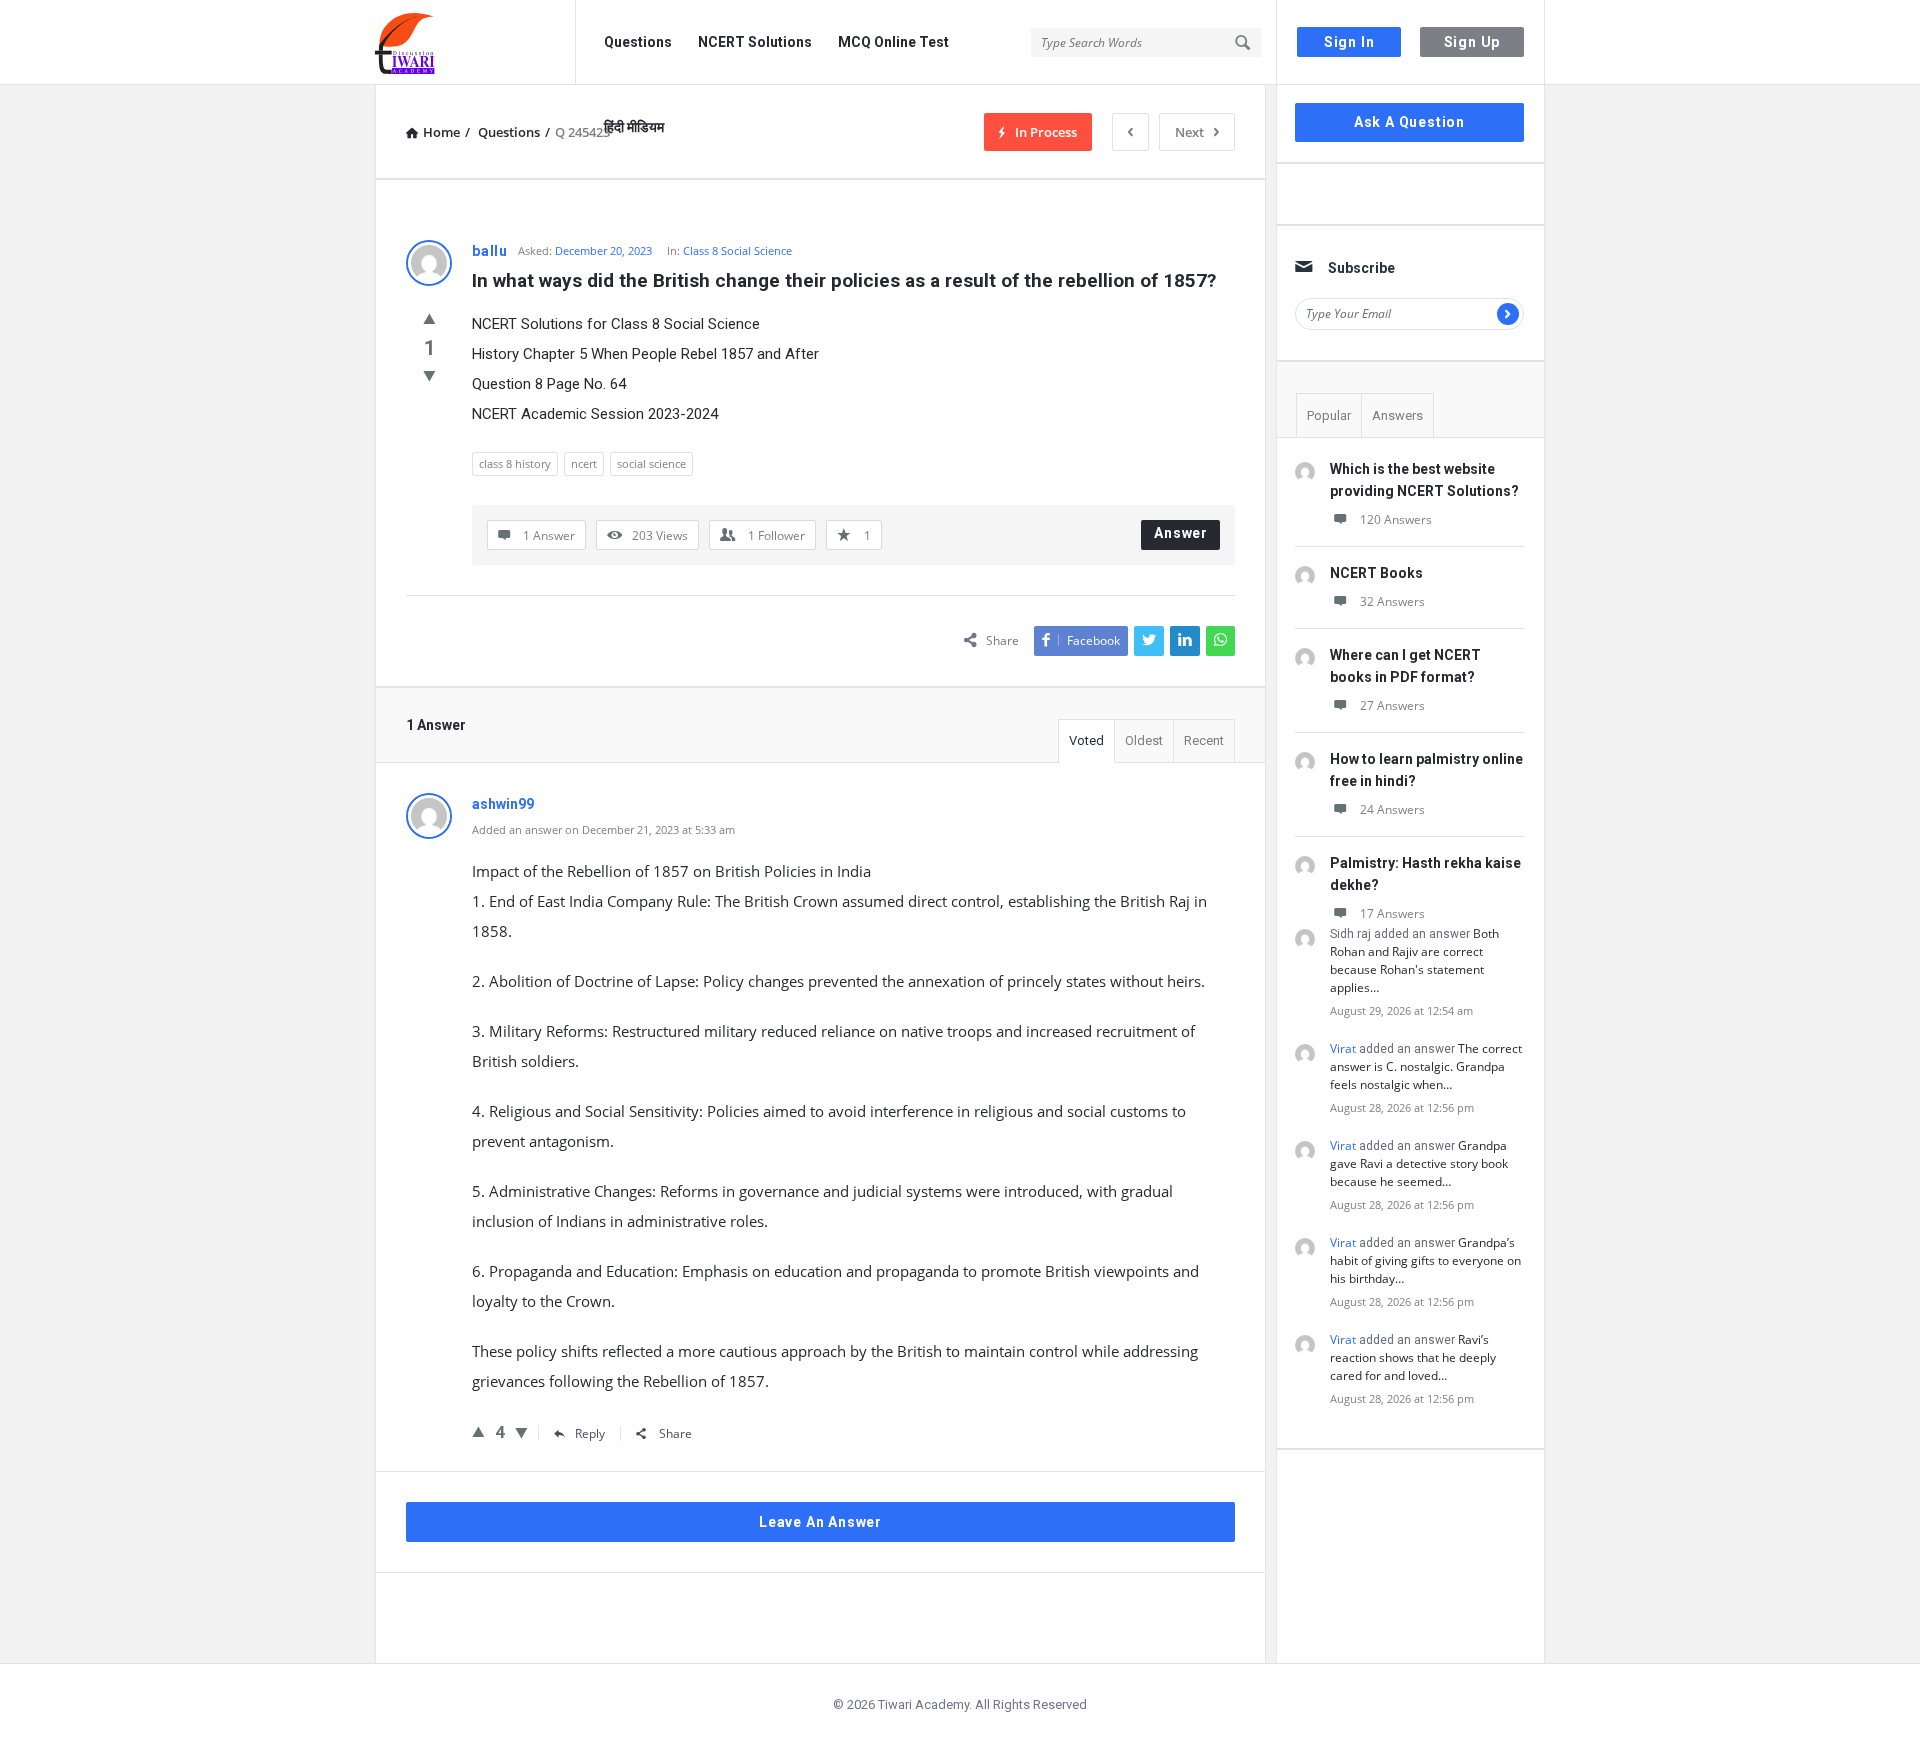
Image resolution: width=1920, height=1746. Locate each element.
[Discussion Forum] (475, 42)
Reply (590, 1433)
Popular (1329, 415)
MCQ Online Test (893, 42)
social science (651, 463)
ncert (584, 463)
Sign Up (1472, 42)
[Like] (429, 318)
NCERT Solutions (755, 42)
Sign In (1349, 42)
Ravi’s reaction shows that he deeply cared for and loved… (1413, 1357)
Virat (1343, 1048)
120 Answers (1396, 519)
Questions (638, 42)
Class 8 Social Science (737, 250)
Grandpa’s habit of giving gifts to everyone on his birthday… (1425, 1260)
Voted (1086, 740)
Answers (1397, 415)
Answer (1181, 533)
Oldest (1144, 740)
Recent (1204, 740)
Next (1189, 132)
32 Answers (1392, 601)
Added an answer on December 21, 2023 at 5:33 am (603, 829)
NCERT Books (1376, 573)
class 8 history (515, 463)
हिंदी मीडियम (634, 127)
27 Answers (1392, 705)
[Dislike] (429, 375)
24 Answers (1392, 809)
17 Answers (1392, 913)
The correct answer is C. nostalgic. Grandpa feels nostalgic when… (1426, 1066)
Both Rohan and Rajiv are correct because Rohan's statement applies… (1414, 960)
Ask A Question (1409, 122)
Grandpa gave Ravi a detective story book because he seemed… (1419, 1163)
